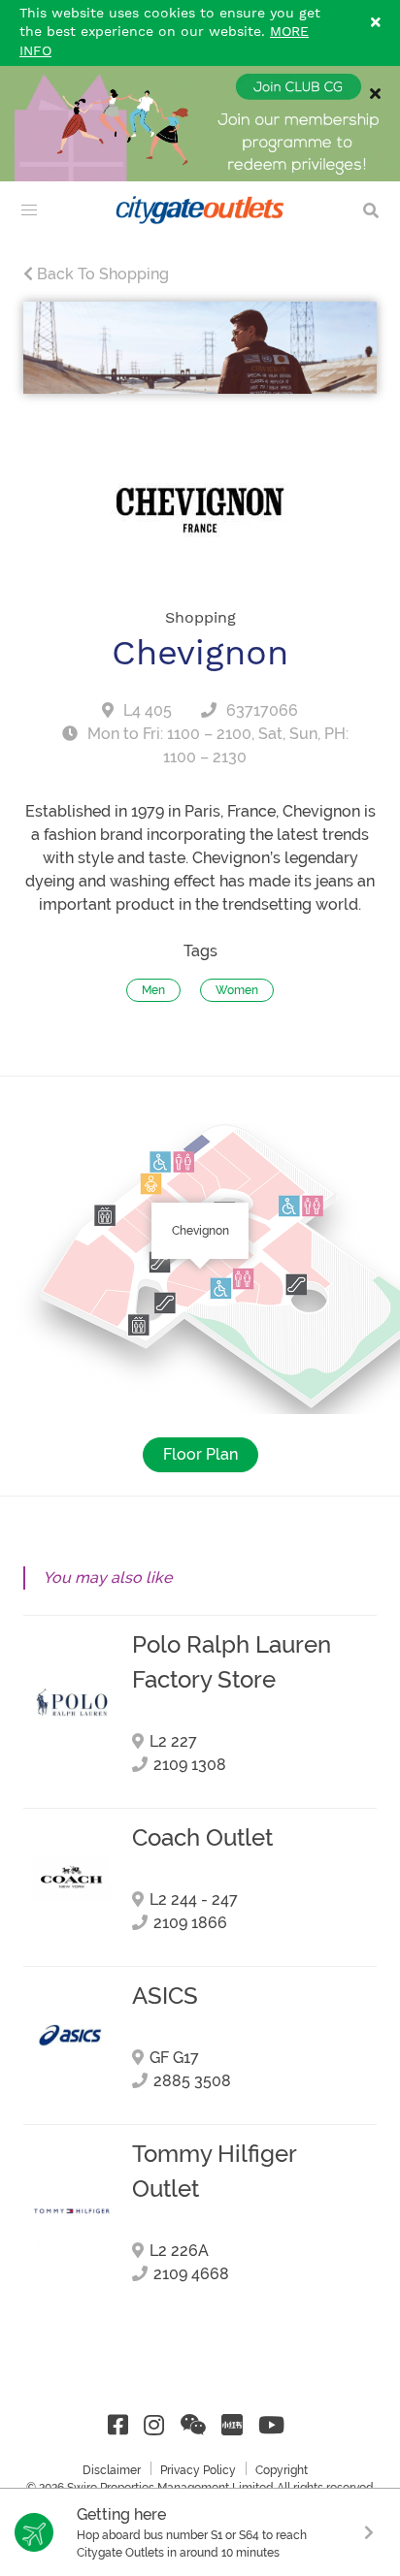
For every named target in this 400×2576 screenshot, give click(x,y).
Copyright (282, 2470)
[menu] (29, 210)
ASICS (165, 1996)
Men (153, 990)
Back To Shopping (101, 274)
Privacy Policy (198, 2470)
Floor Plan (200, 1454)
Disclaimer (112, 2470)
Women (237, 990)
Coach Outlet (202, 1838)
